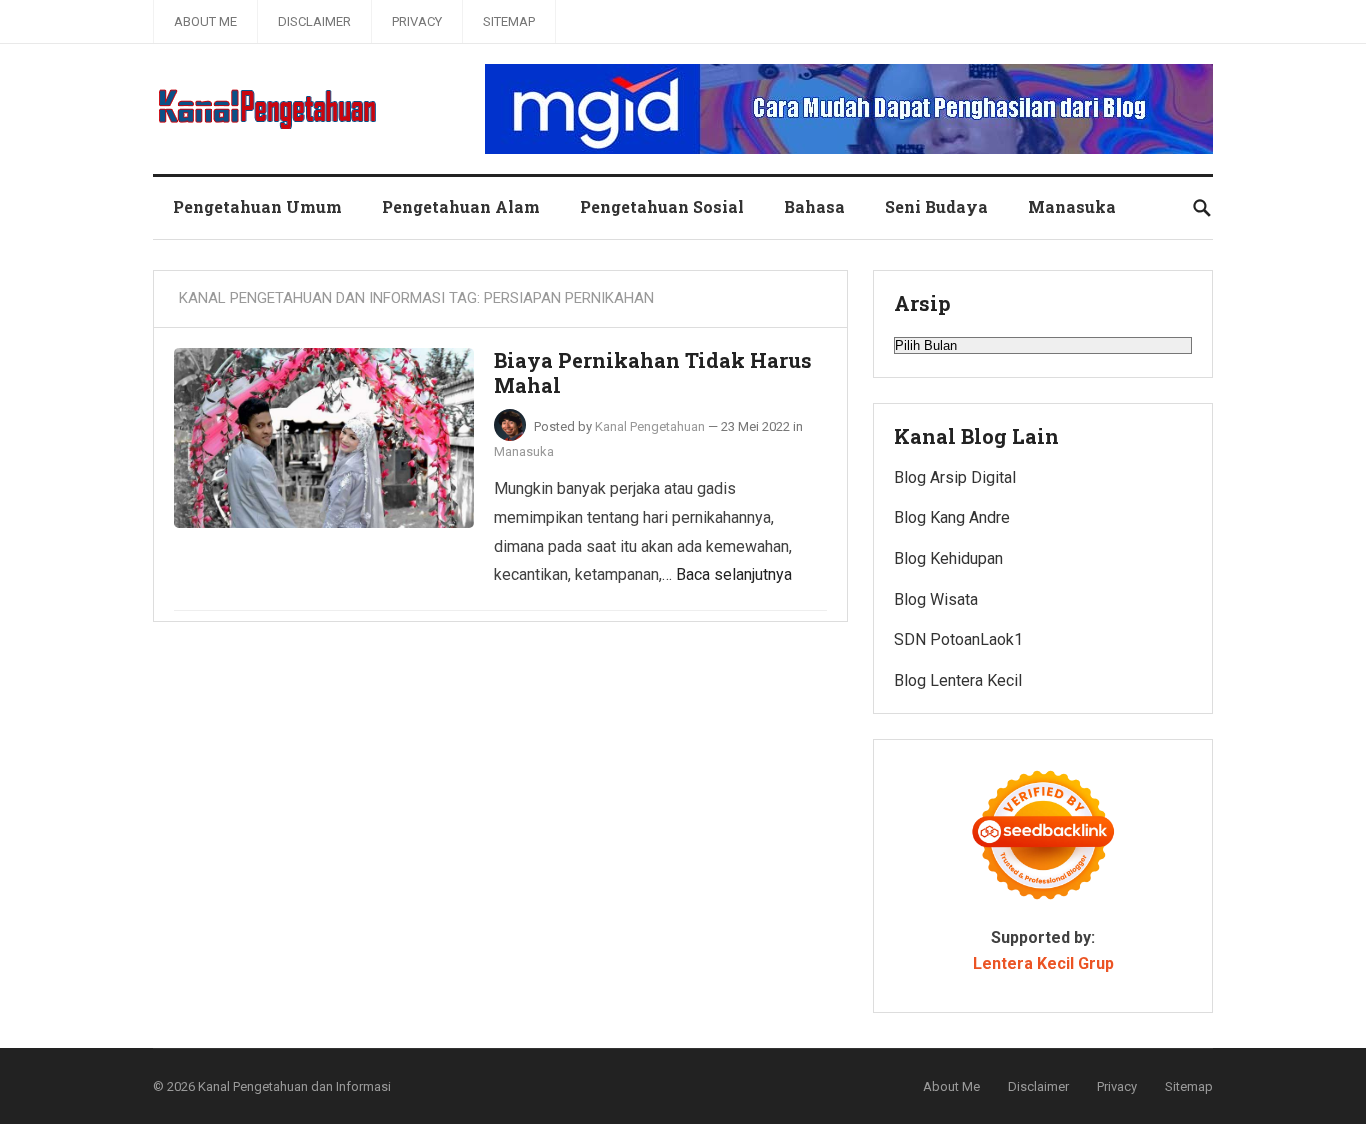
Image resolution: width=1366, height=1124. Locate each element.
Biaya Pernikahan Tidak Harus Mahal (653, 373)
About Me (205, 21)
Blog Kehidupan (948, 558)
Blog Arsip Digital (955, 477)
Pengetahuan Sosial (662, 206)
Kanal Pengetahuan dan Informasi (294, 1086)
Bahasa (814, 206)
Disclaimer (314, 21)
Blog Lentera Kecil (958, 680)
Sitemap (509, 21)
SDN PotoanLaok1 (958, 639)
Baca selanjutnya (734, 574)
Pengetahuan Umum (257, 206)
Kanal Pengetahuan (650, 426)
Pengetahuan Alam (461, 206)
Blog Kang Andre (952, 517)
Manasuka (1072, 206)
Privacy (417, 21)
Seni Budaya (936, 206)
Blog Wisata (936, 599)
